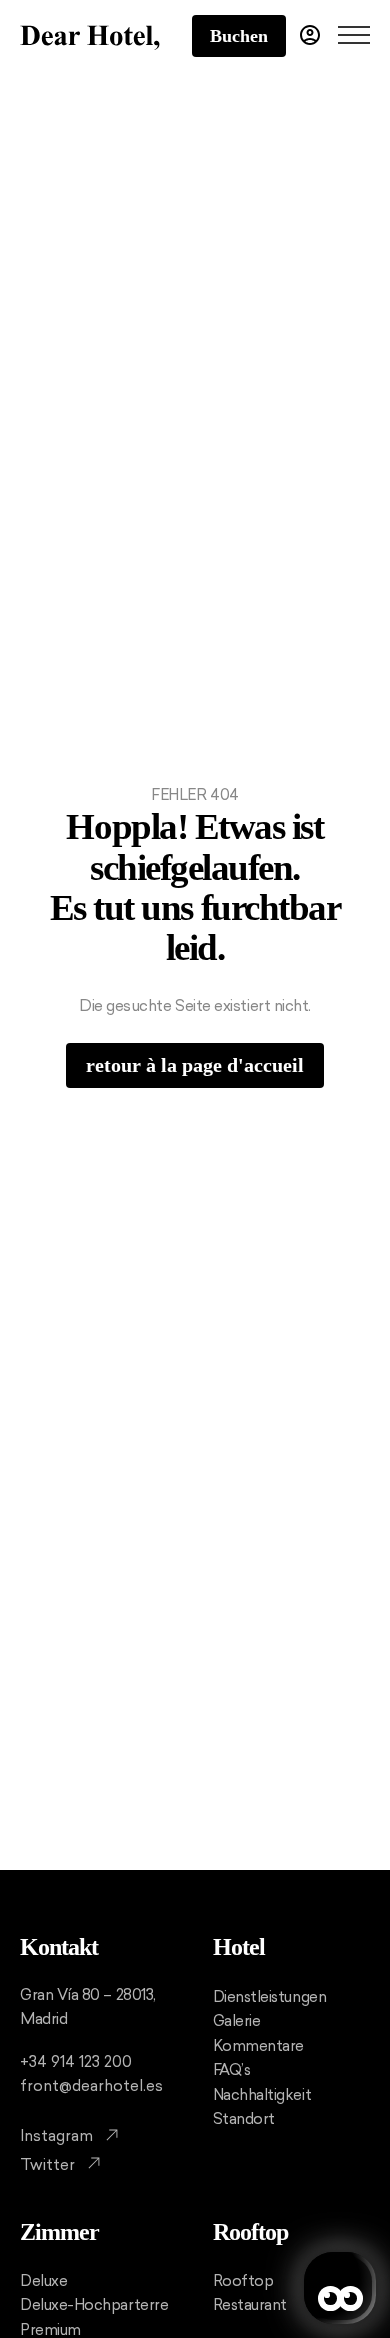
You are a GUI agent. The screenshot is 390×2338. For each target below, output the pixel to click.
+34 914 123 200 (76, 2062)
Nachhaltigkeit (262, 2095)
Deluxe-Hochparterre (94, 2305)
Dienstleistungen (270, 1997)
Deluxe (43, 2281)
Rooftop (250, 2231)
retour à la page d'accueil (195, 1065)
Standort (244, 2119)
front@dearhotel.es (91, 2086)
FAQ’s (232, 2070)
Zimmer (59, 2231)
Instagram (56, 2136)
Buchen (239, 36)
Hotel (239, 1946)
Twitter (47, 2165)
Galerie (237, 2021)
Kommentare (258, 2046)
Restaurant (250, 2305)
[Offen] (354, 36)
